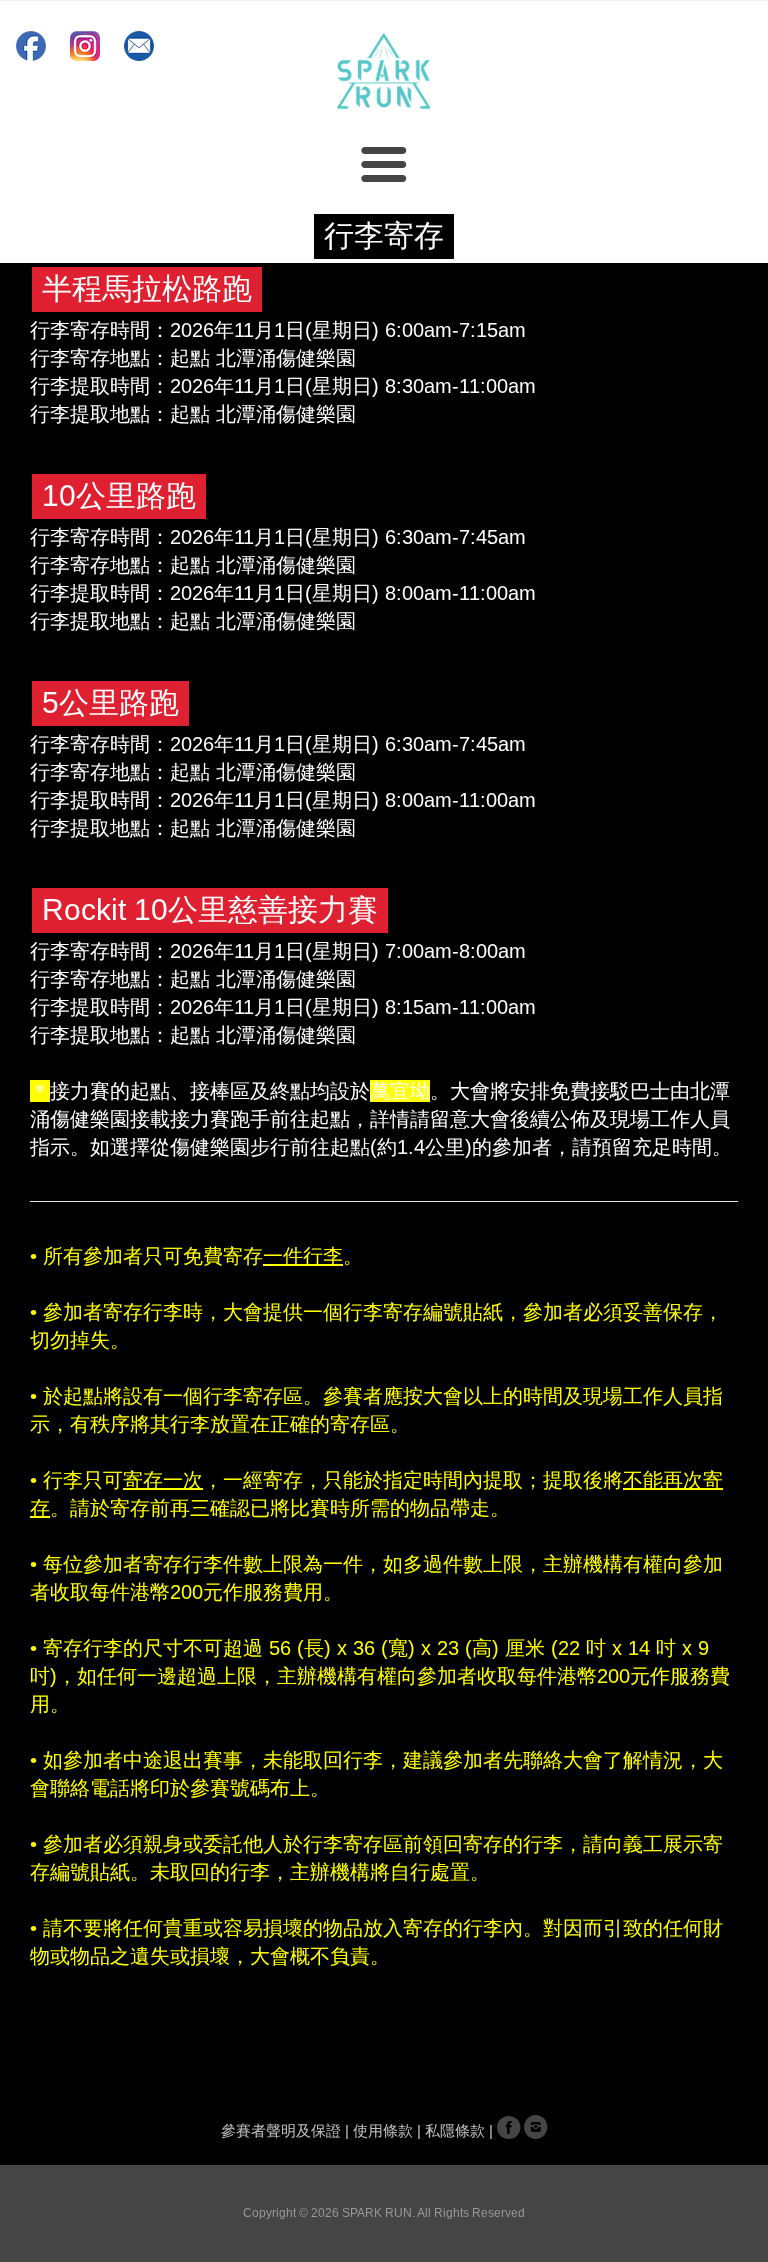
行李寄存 (384, 235)
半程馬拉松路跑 (147, 288)
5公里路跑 (110, 702)
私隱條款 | (461, 2131)
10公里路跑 (119, 495)
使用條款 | (389, 2131)
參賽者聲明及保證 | (287, 2131)
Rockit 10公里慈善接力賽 (210, 909)
